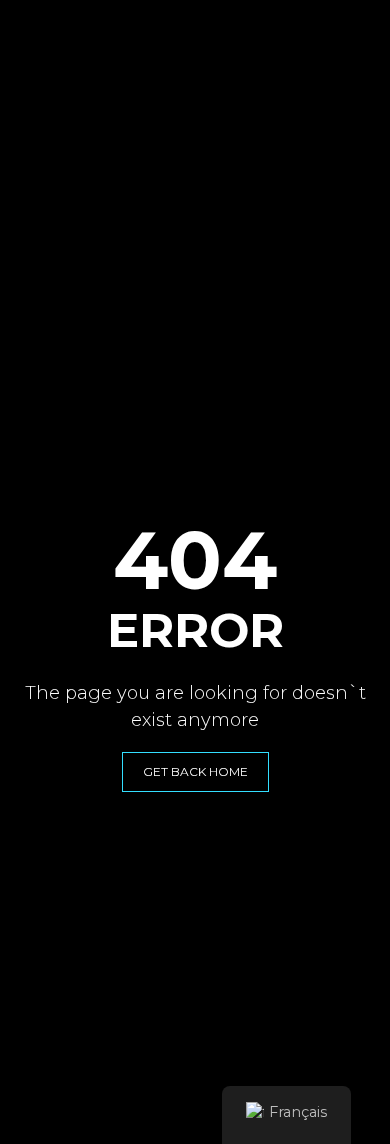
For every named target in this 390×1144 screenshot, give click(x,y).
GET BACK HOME (195, 771)
